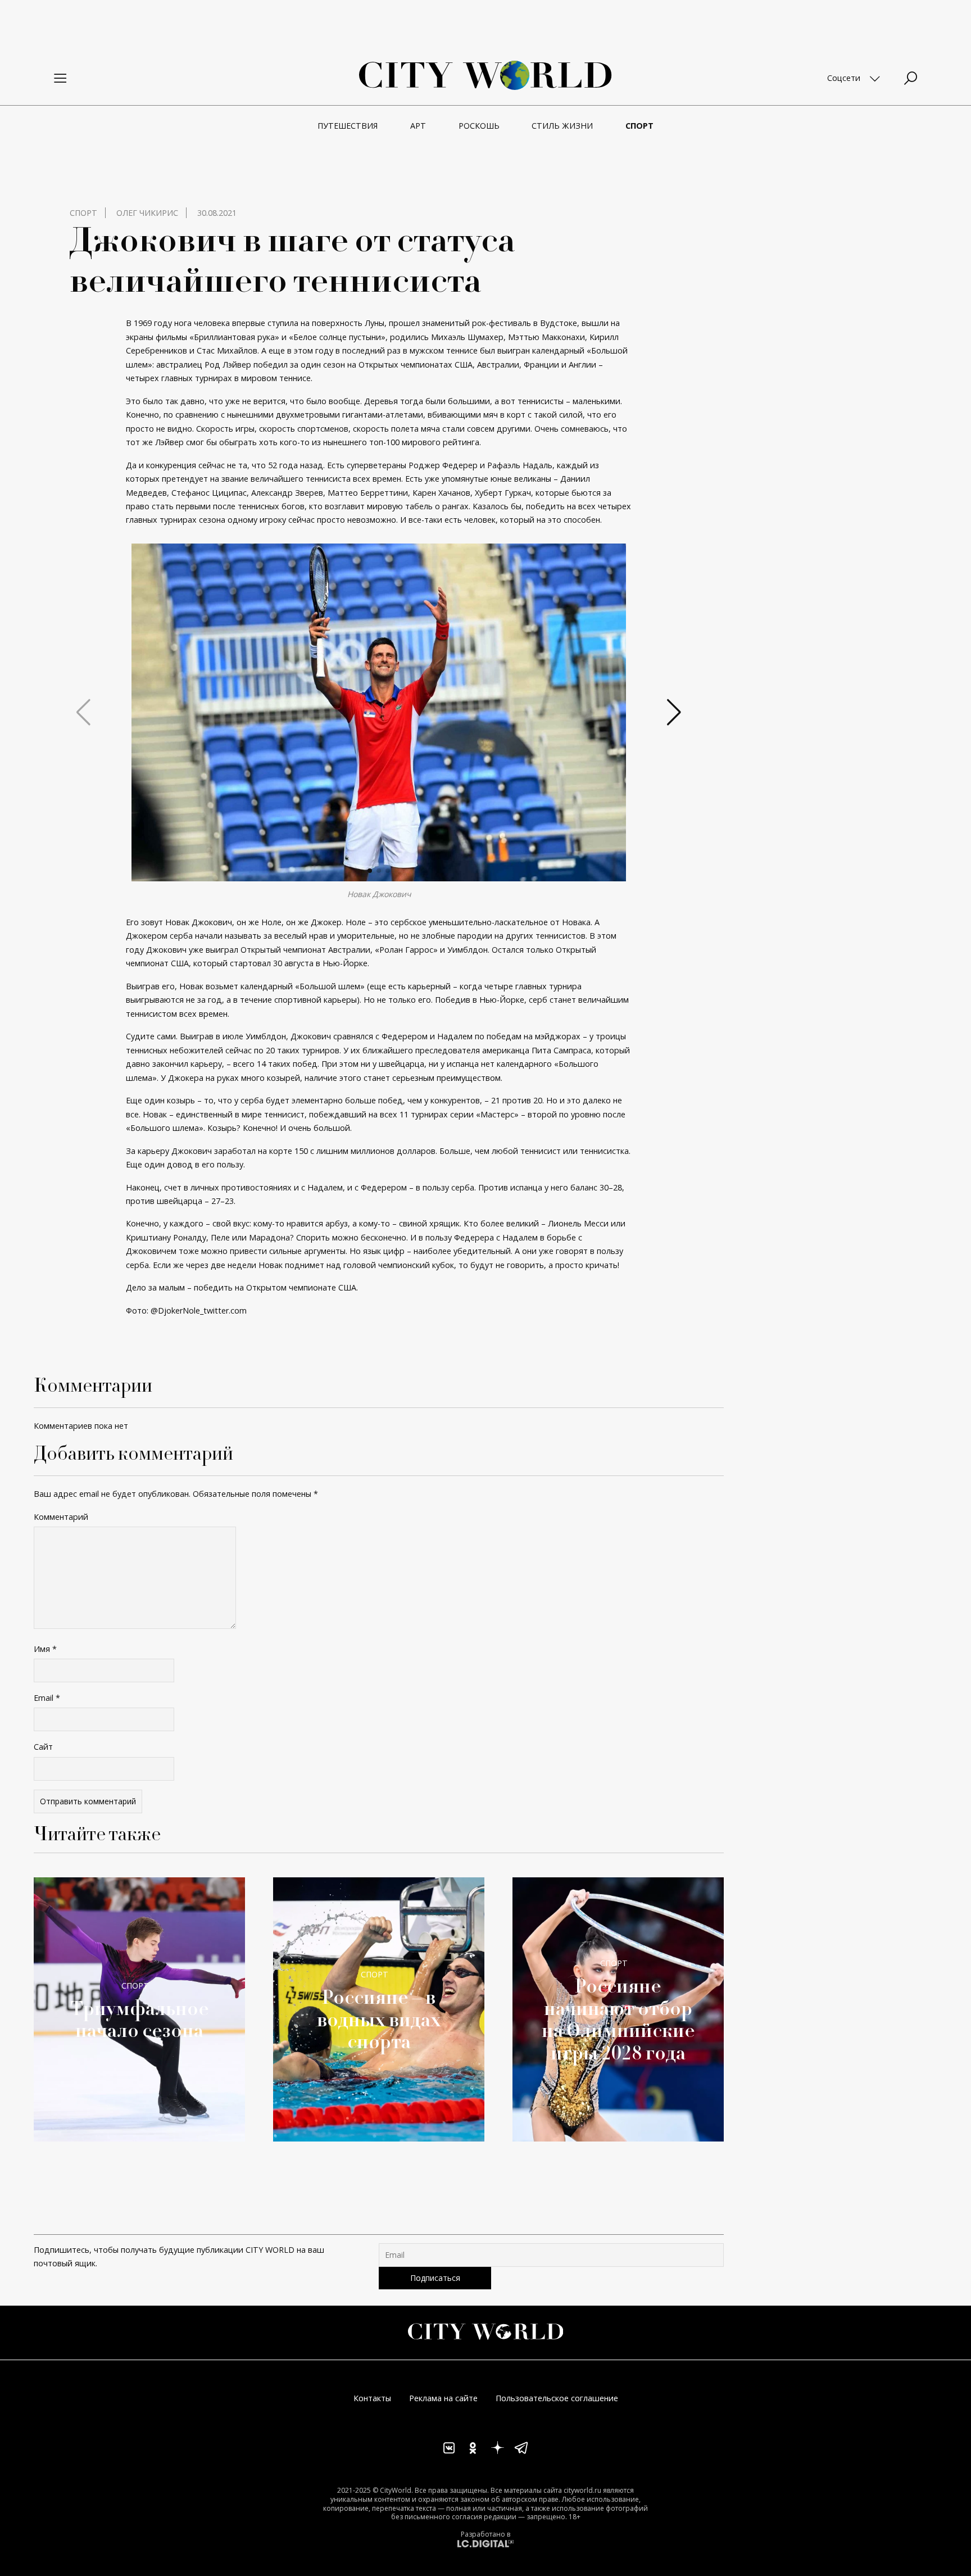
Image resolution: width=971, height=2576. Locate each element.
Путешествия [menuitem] (348, 126)
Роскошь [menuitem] (479, 126)
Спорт (83, 213)
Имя (45, 1649)
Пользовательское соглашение (557, 2398)
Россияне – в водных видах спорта (379, 2019)
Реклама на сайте (443, 2398)
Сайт (43, 1747)
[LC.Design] (485, 2543)
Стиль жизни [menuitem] (562, 126)
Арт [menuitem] (418, 126)
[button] (370, 871)
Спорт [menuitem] (639, 126)
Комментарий (61, 1517)
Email (47, 1698)
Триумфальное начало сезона (140, 2019)
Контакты (372, 2398)
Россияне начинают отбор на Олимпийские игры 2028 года (618, 2018)
